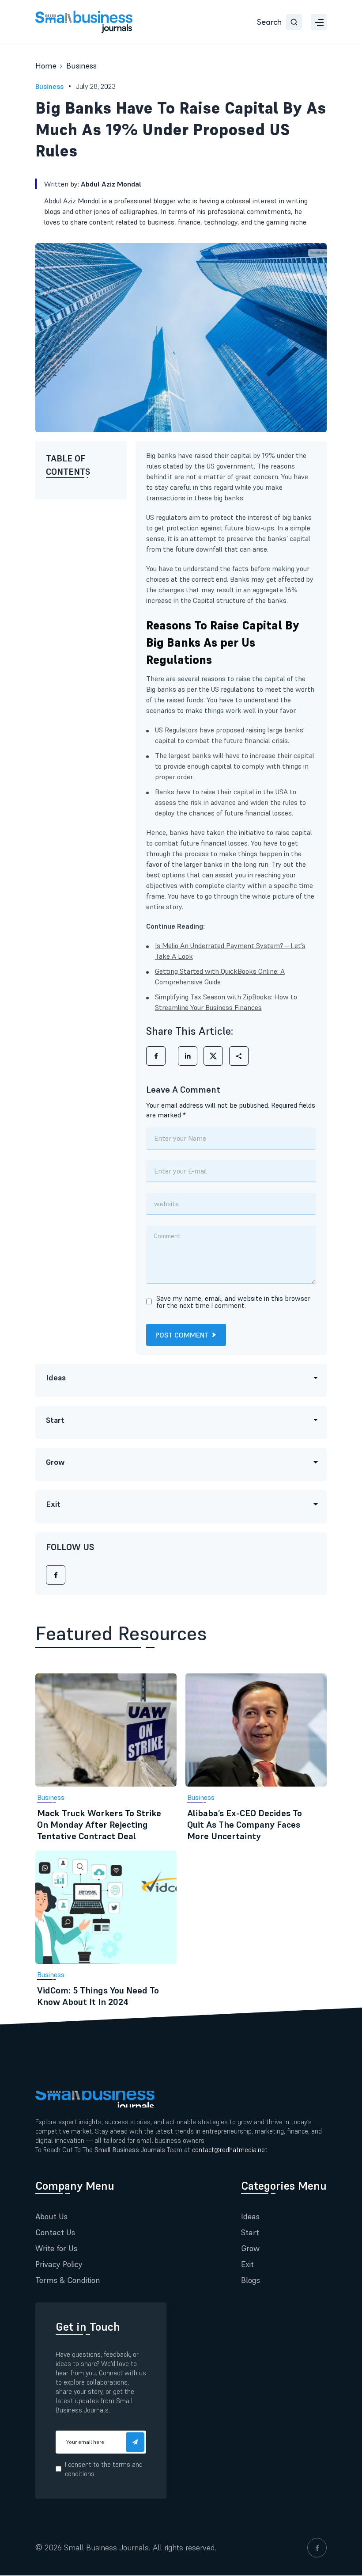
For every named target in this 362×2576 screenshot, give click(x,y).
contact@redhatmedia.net (230, 2150)
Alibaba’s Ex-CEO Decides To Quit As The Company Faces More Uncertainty (245, 1825)
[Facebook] (56, 1575)
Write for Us (56, 2248)
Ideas (250, 2216)
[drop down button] (319, 22)
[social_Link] (317, 2548)
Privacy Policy (59, 2264)
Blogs (251, 2280)
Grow (250, 2248)
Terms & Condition (68, 2280)
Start (250, 2232)
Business (81, 66)
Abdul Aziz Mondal (111, 184)
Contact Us (55, 2232)
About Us (51, 2216)
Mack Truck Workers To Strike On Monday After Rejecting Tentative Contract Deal (99, 1825)
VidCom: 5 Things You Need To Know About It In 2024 (98, 1996)
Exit (247, 2264)
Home (46, 66)
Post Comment (182, 1335)
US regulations (232, 689)
